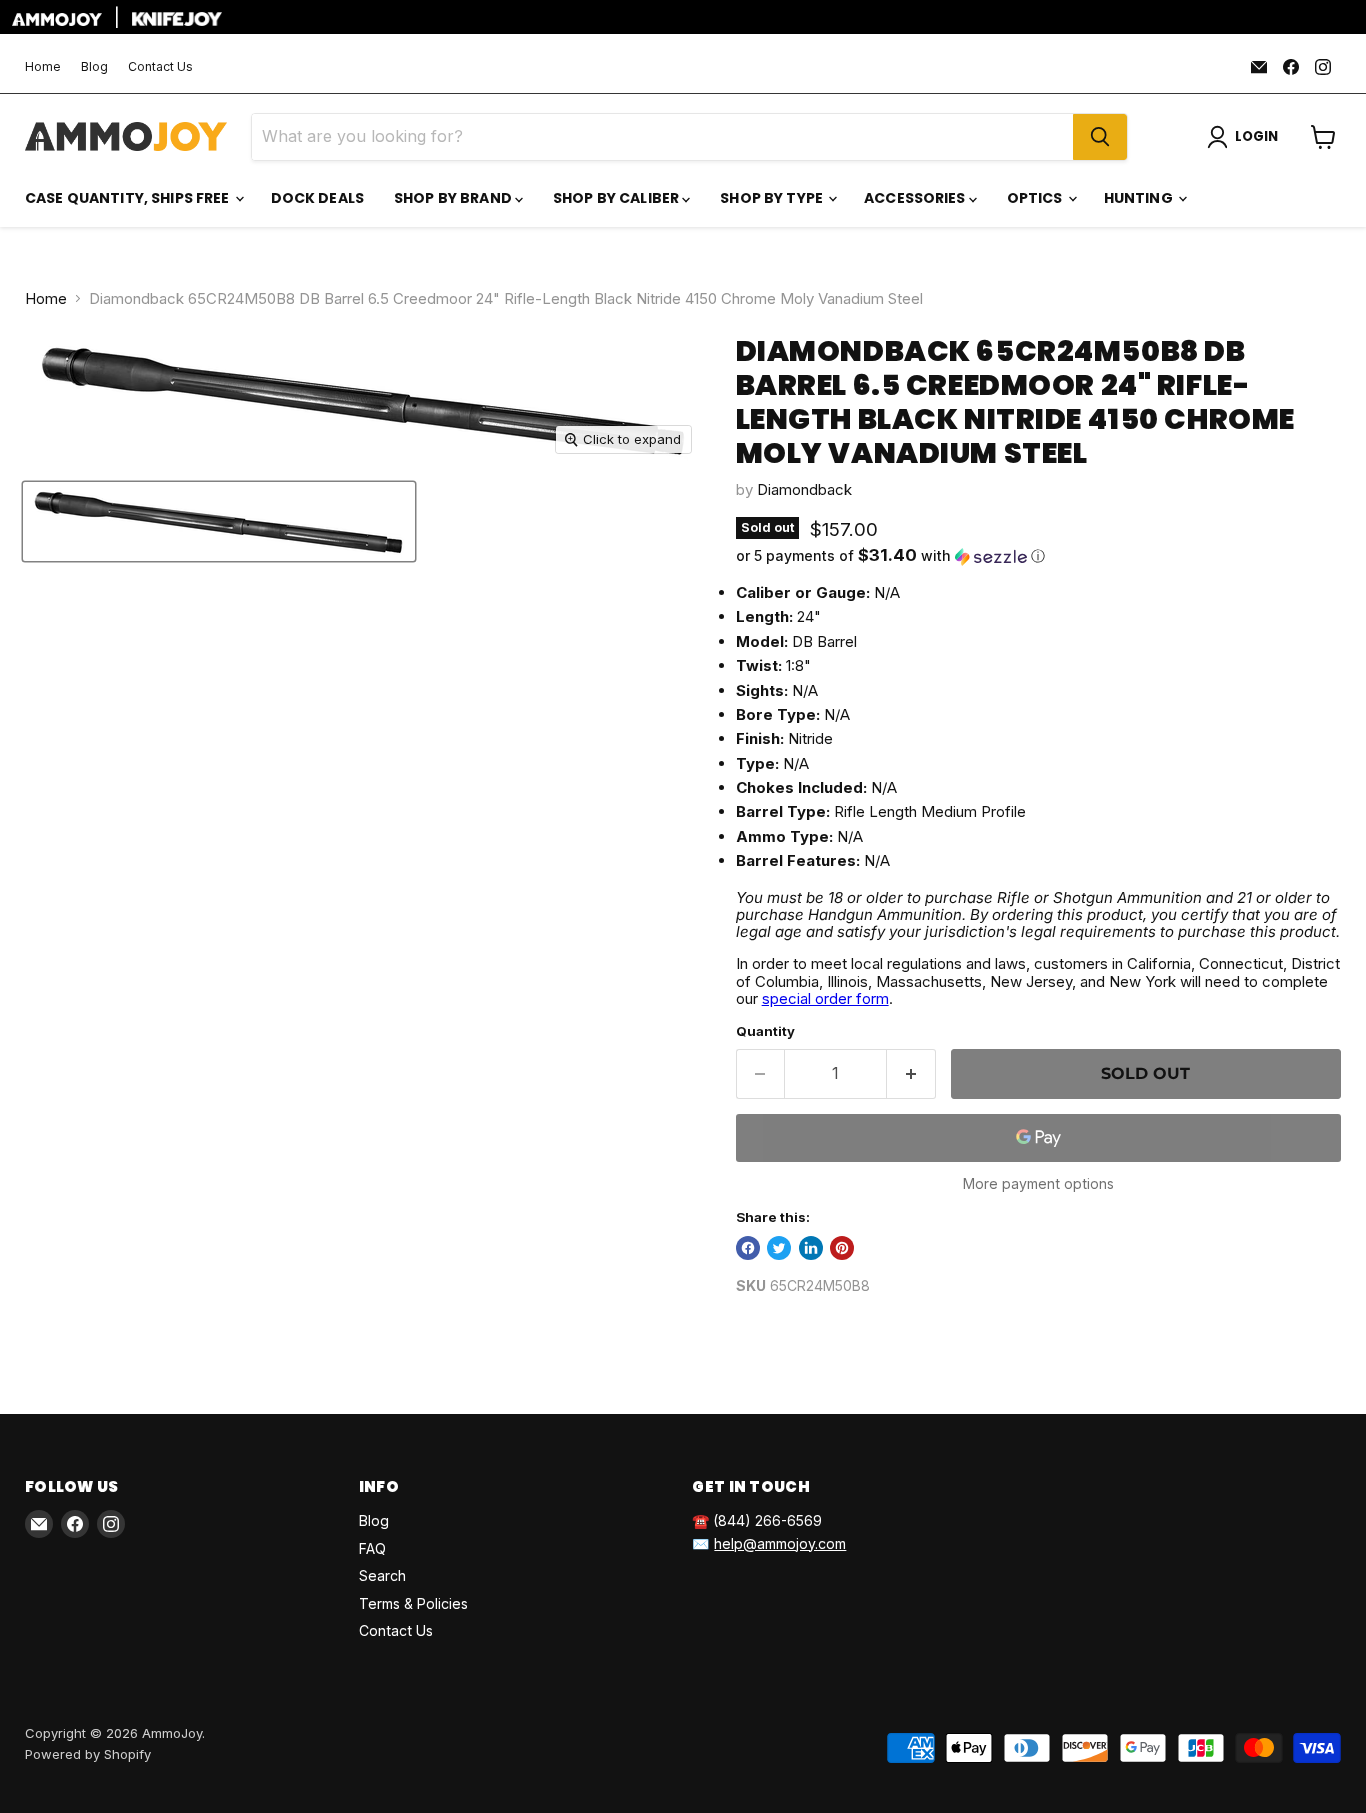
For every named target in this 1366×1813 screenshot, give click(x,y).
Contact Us (160, 67)
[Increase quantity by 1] (911, 1074)
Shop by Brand (454, 198)
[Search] (1100, 137)
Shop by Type (773, 198)
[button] (1038, 556)
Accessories (916, 198)
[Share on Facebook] (748, 1248)
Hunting (1140, 198)
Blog (94, 67)
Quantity (765, 1031)
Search (382, 1575)
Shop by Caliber (617, 198)
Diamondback (804, 489)
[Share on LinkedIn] (811, 1248)
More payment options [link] (1038, 1184)
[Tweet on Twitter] (779, 1248)
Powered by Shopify (88, 1754)
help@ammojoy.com (780, 1543)
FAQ (372, 1548)
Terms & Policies (413, 1603)
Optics (1036, 198)
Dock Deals (317, 198)
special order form (825, 998)
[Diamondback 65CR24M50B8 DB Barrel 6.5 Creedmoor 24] (219, 521)
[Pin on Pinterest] (842, 1248)
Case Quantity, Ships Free (129, 198)
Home (43, 67)
